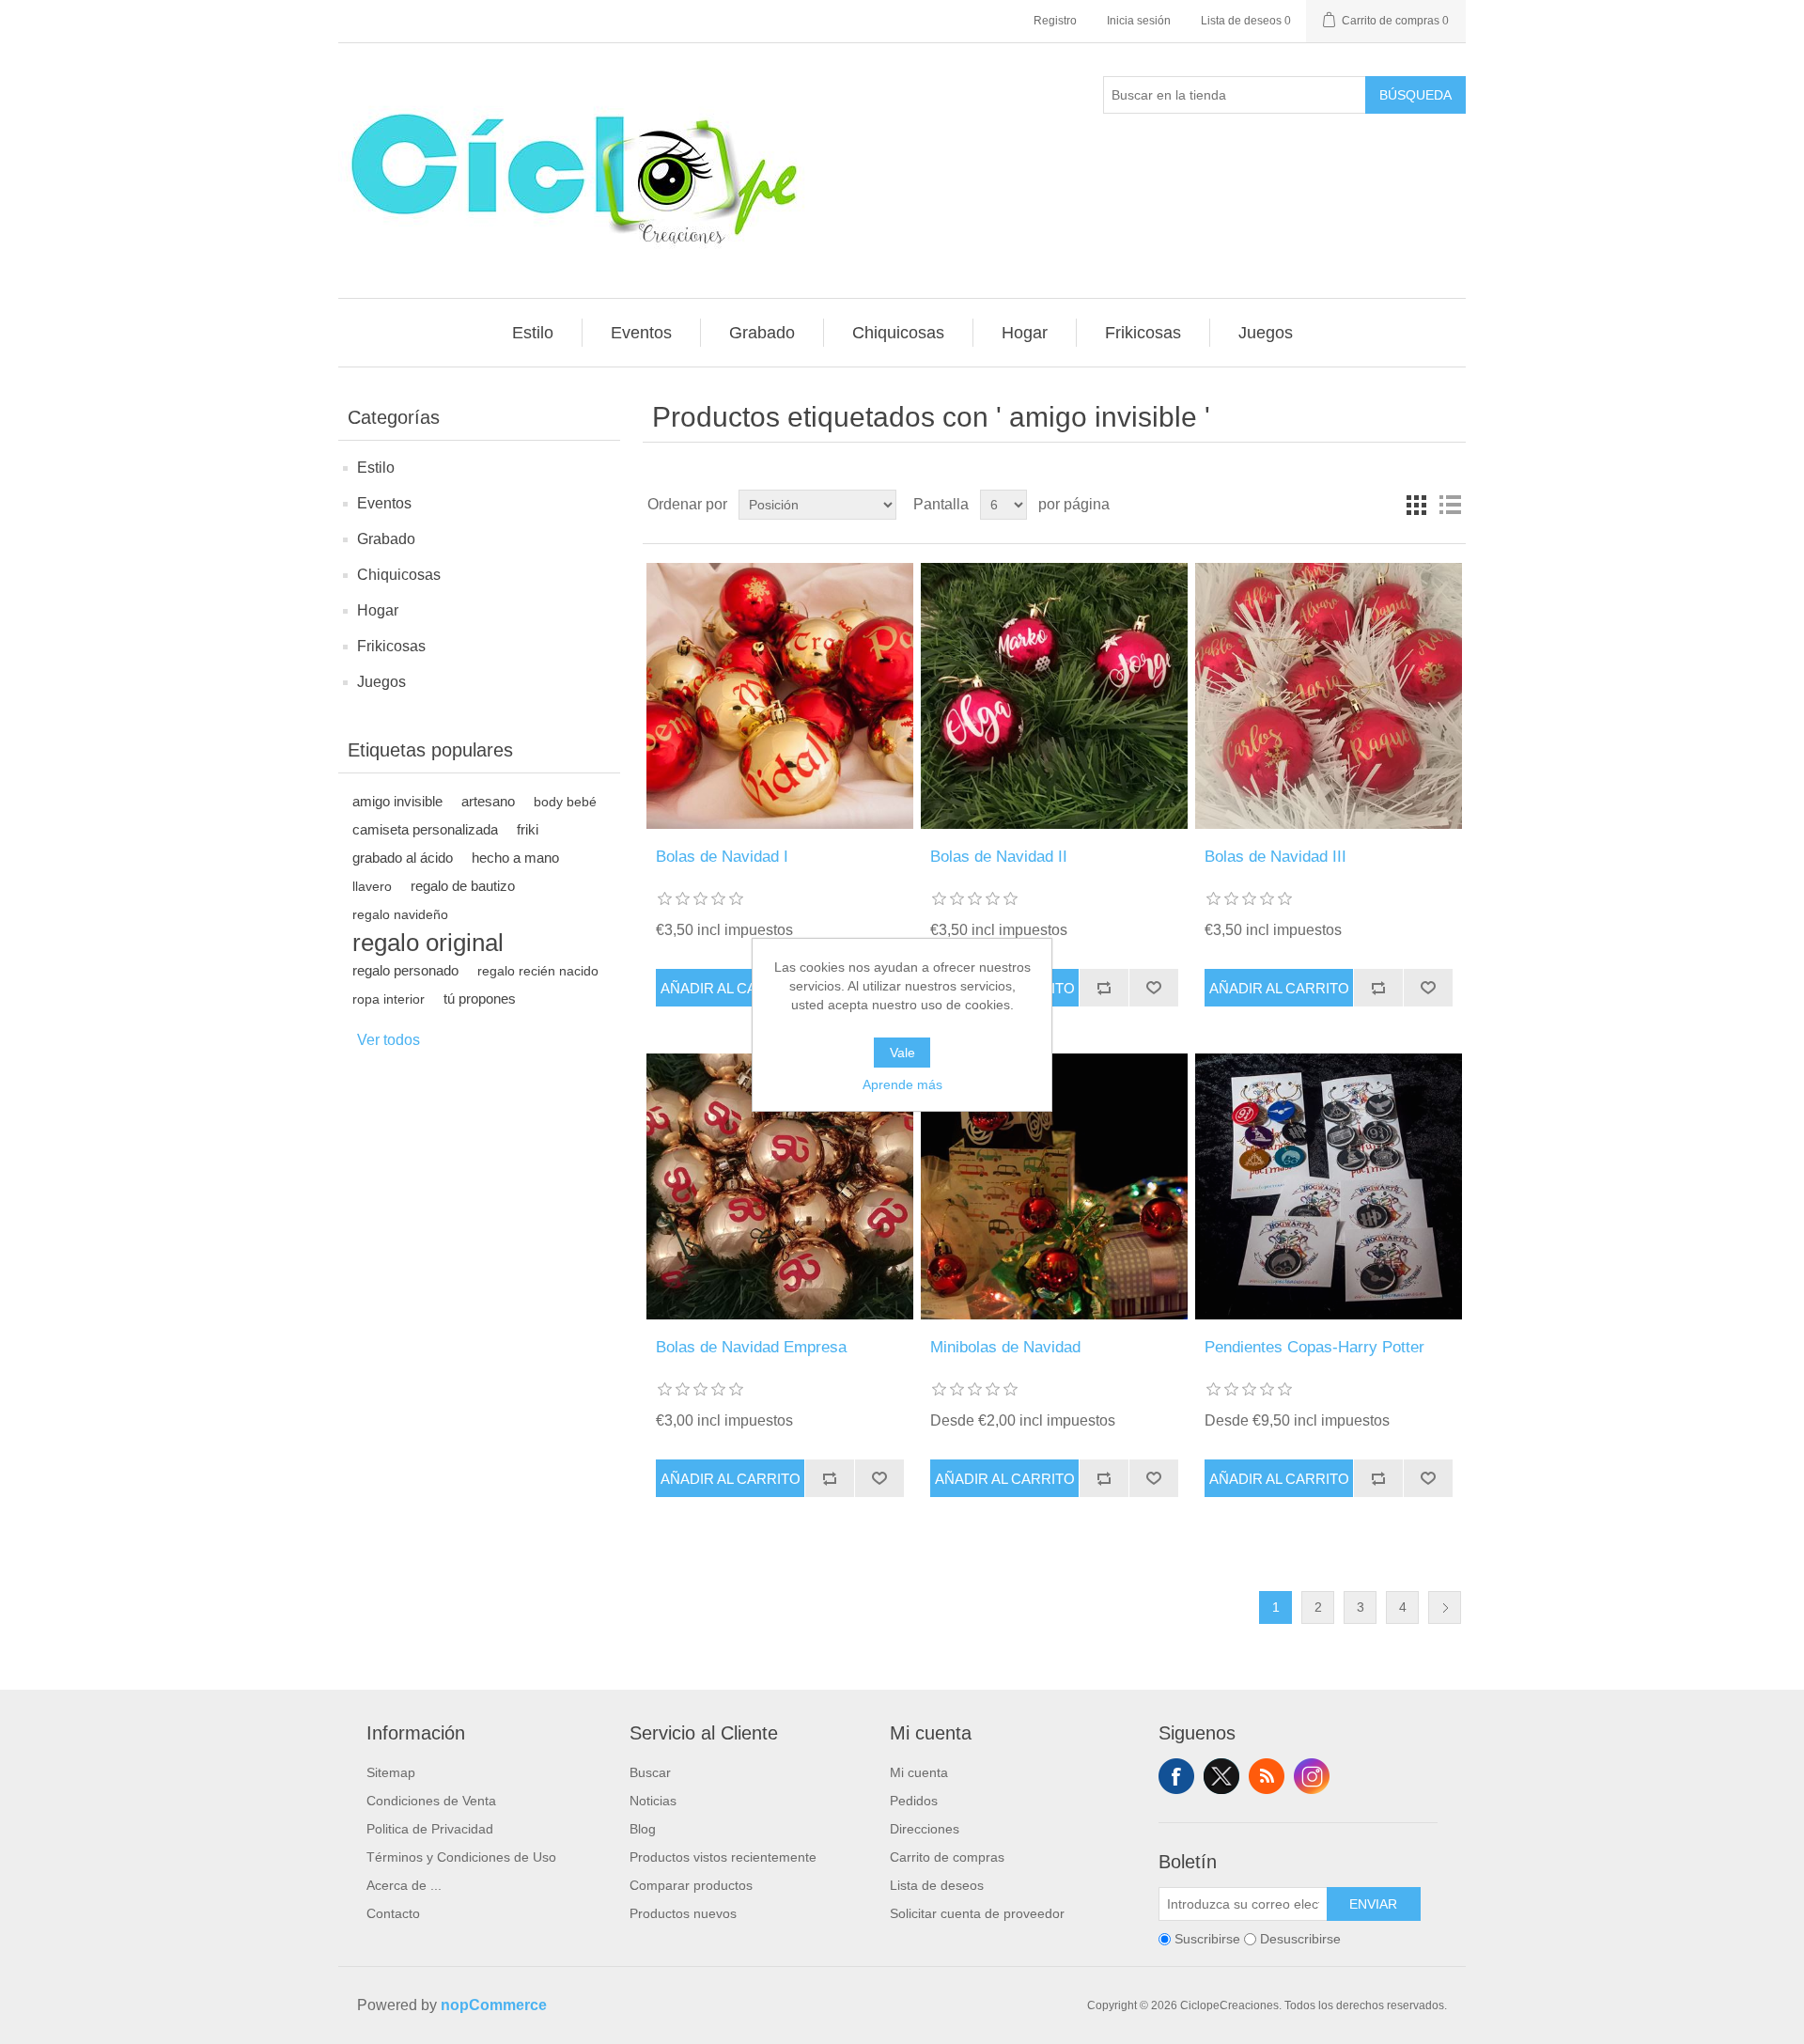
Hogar (378, 610)
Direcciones (925, 1829)
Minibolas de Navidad (1005, 1347)
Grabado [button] (762, 333)
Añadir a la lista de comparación (1104, 988)
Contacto (393, 1913)
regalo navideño (400, 914)
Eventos (384, 503)
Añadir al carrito (731, 988)
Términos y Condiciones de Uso (461, 1857)
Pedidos (914, 1801)
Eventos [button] (641, 333)
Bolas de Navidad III (1275, 857)
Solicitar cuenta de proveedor (977, 1913)
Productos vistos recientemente (723, 1857)
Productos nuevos (683, 1913)
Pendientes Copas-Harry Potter (1314, 1347)
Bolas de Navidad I (722, 857)
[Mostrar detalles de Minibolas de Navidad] (1054, 1186)
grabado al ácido (403, 858)
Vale (902, 1053)
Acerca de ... (404, 1885)
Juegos (381, 682)
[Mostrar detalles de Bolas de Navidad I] (779, 696)
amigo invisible (397, 801)
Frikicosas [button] (1143, 333)
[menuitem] (533, 333)
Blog (643, 1829)
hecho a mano (515, 858)
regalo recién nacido (538, 971)
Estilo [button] (533, 333)
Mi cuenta (919, 1772)
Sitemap (391, 1772)
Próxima (1445, 1607)
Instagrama (1312, 1776)
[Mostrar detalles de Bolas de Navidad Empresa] (779, 1186)
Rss (1267, 1776)
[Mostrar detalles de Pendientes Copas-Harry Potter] (1328, 1186)
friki (528, 829)
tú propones (480, 999)
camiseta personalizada (425, 829)
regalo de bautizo (463, 886)
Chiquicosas (399, 575)
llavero (372, 886)
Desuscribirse (1300, 1940)
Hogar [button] (1025, 333)
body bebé (565, 802)
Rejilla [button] (1416, 505)
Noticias (653, 1801)
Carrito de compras (947, 1857)
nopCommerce (494, 2005)
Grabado (386, 539)
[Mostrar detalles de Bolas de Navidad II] (1054, 696)
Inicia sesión (1139, 21)
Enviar (1373, 1904)
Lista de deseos (937, 1885)
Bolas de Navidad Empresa (751, 1347)
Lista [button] (1450, 505)
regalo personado (405, 970)
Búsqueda (1415, 95)
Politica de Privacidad (430, 1829)
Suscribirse (1207, 1940)
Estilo (376, 468)
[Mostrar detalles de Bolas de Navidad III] (1328, 696)
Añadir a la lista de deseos (1153, 988)
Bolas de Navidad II (999, 857)
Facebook (1176, 1776)
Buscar (650, 1772)
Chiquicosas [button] (898, 333)
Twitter (1221, 1776)
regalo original (428, 943)
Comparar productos (691, 1885)
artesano (488, 801)
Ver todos (389, 1040)
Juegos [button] (1266, 333)
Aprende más (902, 1084)
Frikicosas (391, 646)
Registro (1055, 21)
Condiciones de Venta (431, 1801)
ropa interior (389, 999)
